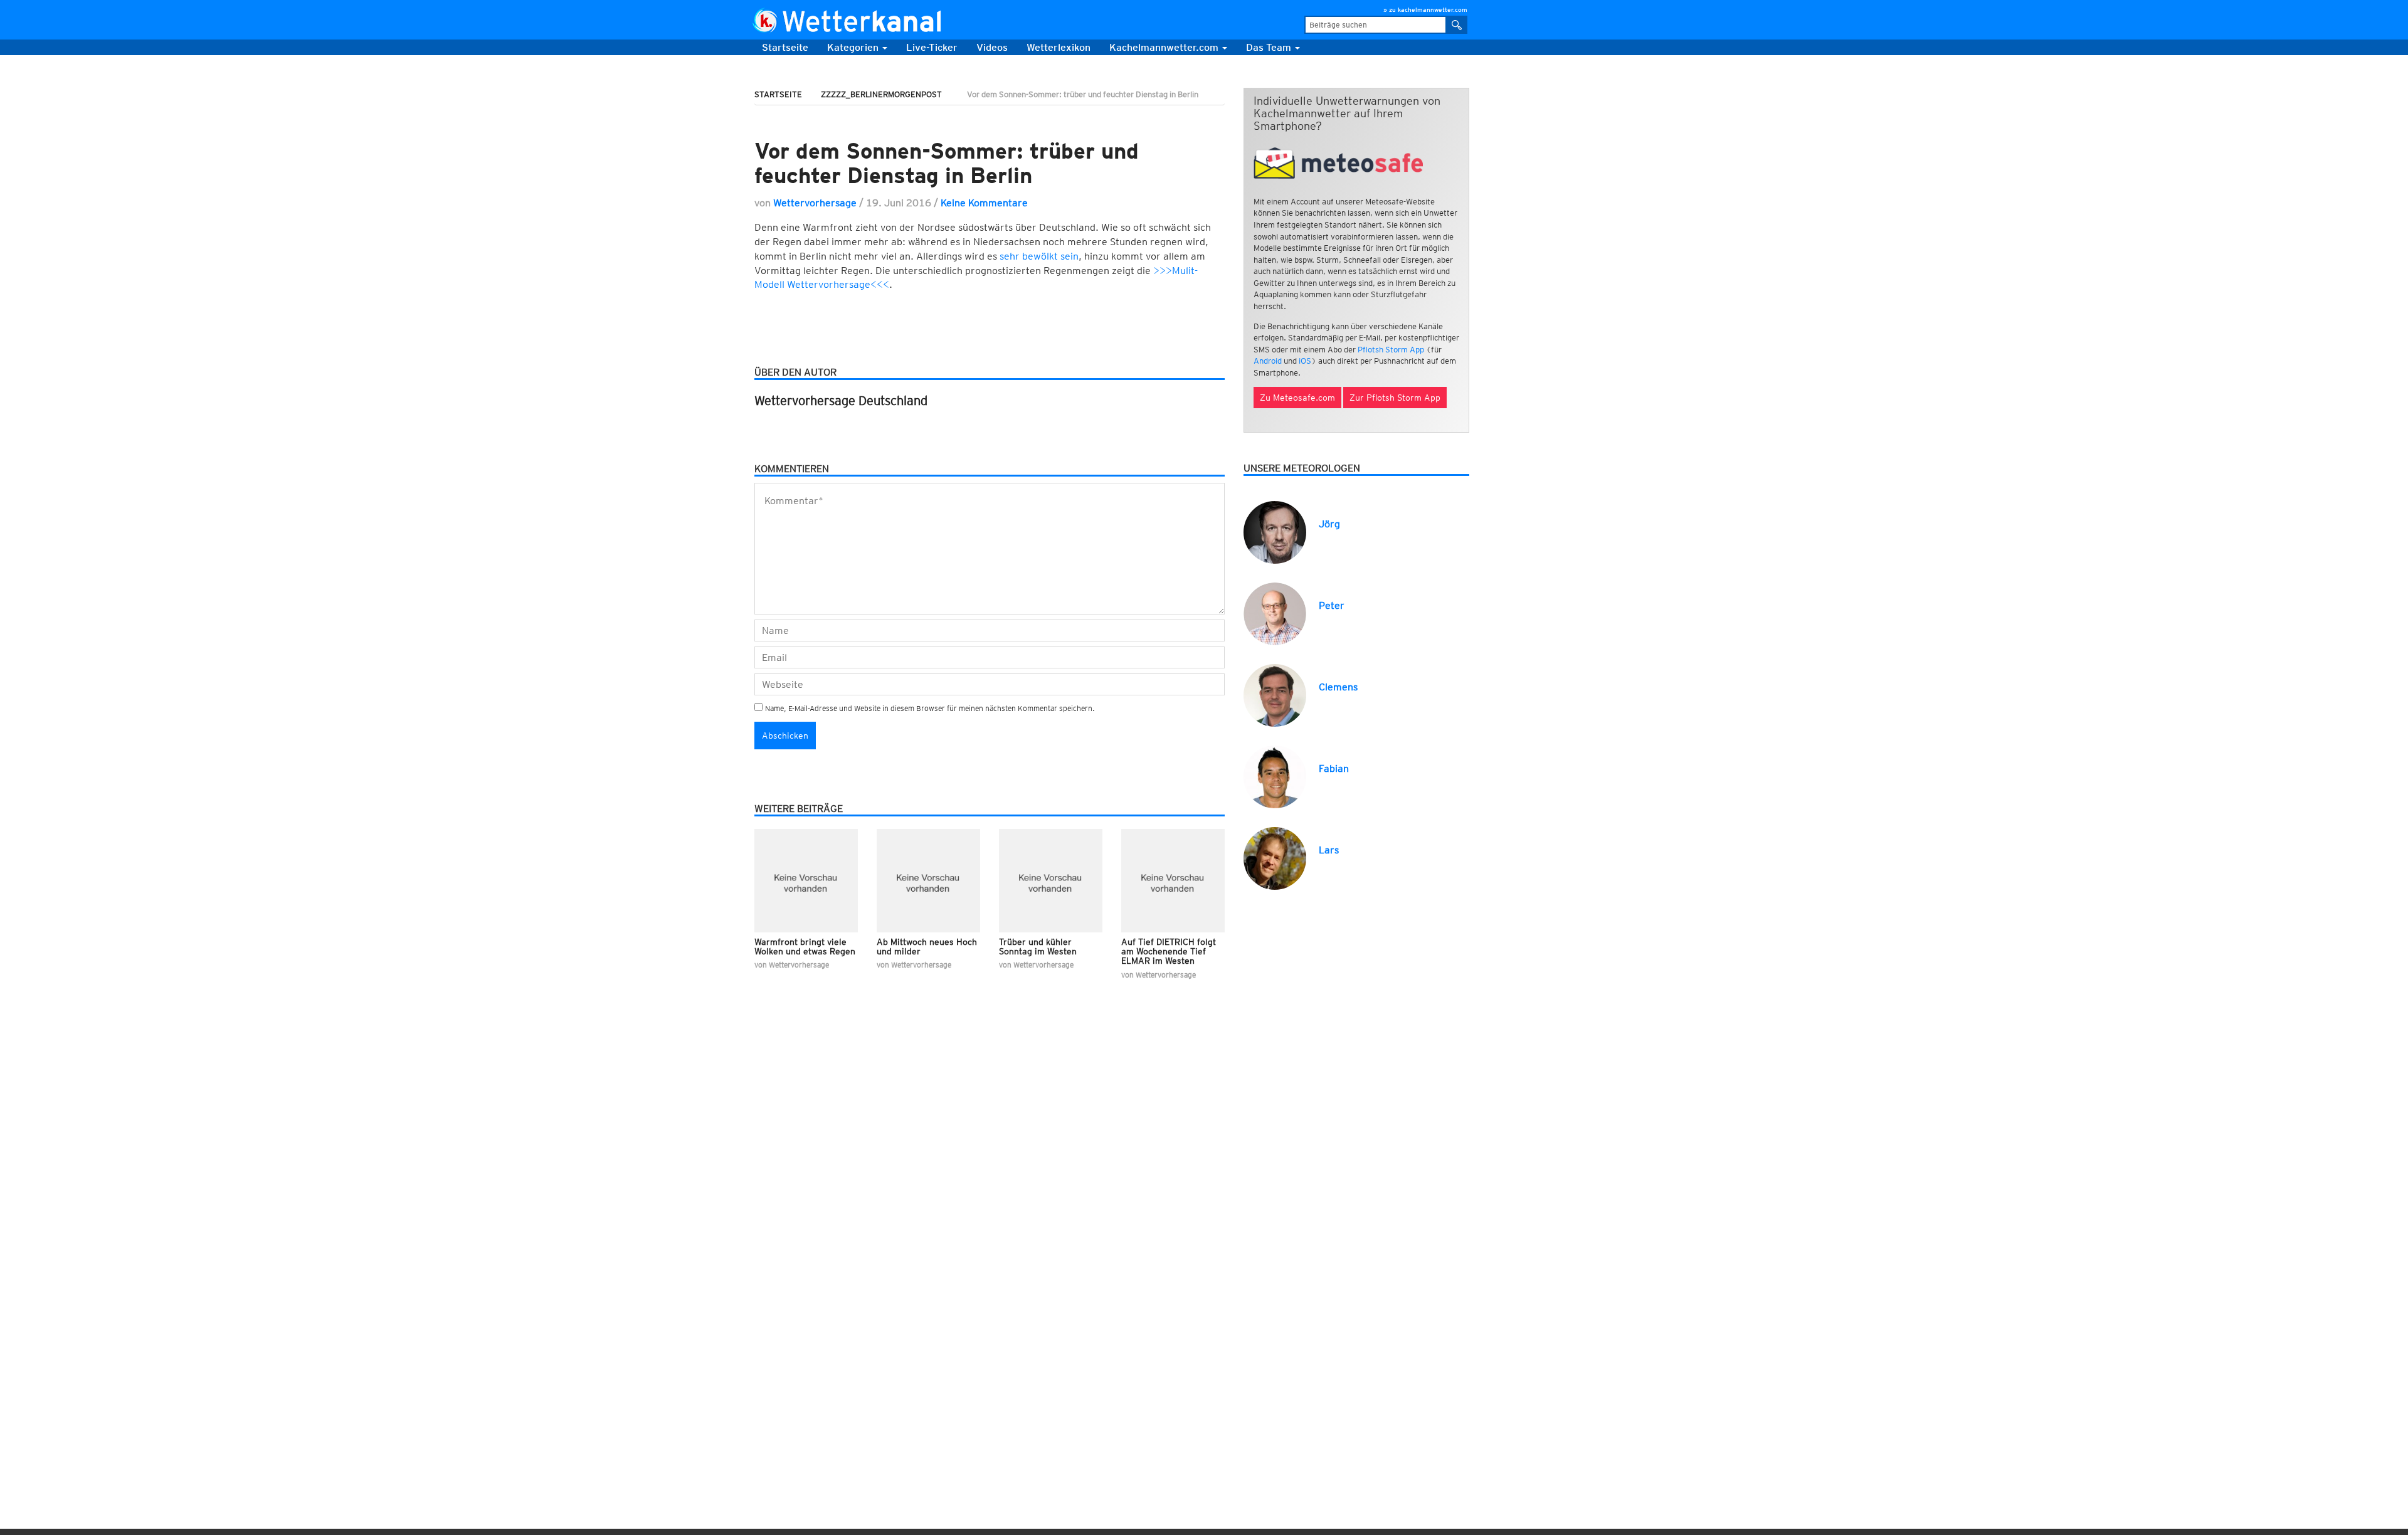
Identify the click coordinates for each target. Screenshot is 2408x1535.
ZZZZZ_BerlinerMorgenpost (881, 94)
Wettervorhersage (815, 203)
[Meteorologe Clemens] (1275, 694)
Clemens (1338, 687)
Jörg (1329, 524)
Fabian (1334, 768)
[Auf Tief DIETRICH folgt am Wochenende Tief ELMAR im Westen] (1173, 881)
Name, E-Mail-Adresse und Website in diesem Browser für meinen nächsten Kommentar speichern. (930, 708)
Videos (992, 47)
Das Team (1270, 47)
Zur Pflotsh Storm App (1395, 398)
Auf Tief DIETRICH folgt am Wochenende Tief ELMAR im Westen (1169, 952)
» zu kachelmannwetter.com (1425, 9)
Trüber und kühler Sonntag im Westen (1038, 947)
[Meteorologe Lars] (1275, 857)
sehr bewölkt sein (1039, 256)
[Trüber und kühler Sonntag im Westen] (1051, 881)
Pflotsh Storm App (1391, 350)
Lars (1329, 850)
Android (1268, 361)
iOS (1305, 361)
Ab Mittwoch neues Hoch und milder (927, 947)
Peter (1332, 605)
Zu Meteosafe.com (1297, 398)
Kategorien (854, 47)
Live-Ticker (932, 47)
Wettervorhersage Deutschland (841, 401)
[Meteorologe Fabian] (1275, 776)
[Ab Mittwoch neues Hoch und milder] (928, 881)
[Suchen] (1457, 25)
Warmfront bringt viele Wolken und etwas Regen (805, 947)
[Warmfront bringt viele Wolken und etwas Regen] (806, 881)
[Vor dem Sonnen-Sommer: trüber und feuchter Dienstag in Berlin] (990, 119)
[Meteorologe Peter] (1275, 613)
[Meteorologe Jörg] (1275, 531)
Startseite (785, 47)
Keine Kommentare (984, 203)
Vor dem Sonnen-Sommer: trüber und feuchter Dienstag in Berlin (947, 163)
